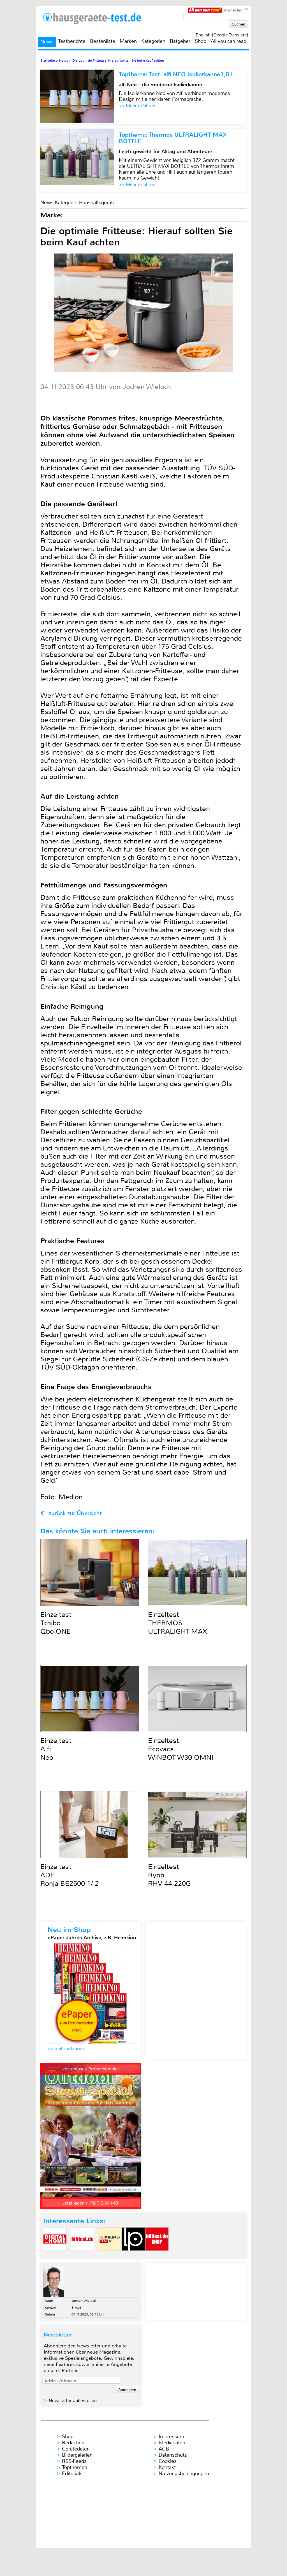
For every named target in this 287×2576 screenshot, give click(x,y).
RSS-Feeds (74, 2461)
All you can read (229, 41)
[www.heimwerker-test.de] (110, 2255)
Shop (201, 41)
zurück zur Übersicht (75, 1513)
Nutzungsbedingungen (184, 2473)
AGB (164, 2449)
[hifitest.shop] (157, 2255)
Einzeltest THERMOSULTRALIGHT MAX (178, 1623)
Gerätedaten (76, 2449)
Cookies (168, 2461)
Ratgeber (180, 41)
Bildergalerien (77, 2455)
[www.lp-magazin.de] (133, 2255)
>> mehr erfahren (66, 2048)
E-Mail (76, 2308)
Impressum (171, 2436)
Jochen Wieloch (84, 2301)
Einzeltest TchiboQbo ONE (56, 1623)
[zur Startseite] (99, 18)
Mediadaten (172, 2443)
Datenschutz (173, 2455)
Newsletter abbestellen (73, 2401)
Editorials (72, 2473)
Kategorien (153, 41)
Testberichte (72, 41)
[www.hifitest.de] (82, 2255)
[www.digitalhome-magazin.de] (55, 2255)
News (47, 42)
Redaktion (73, 2443)
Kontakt (167, 2467)
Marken (128, 41)
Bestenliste (103, 41)
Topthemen (75, 2467)
